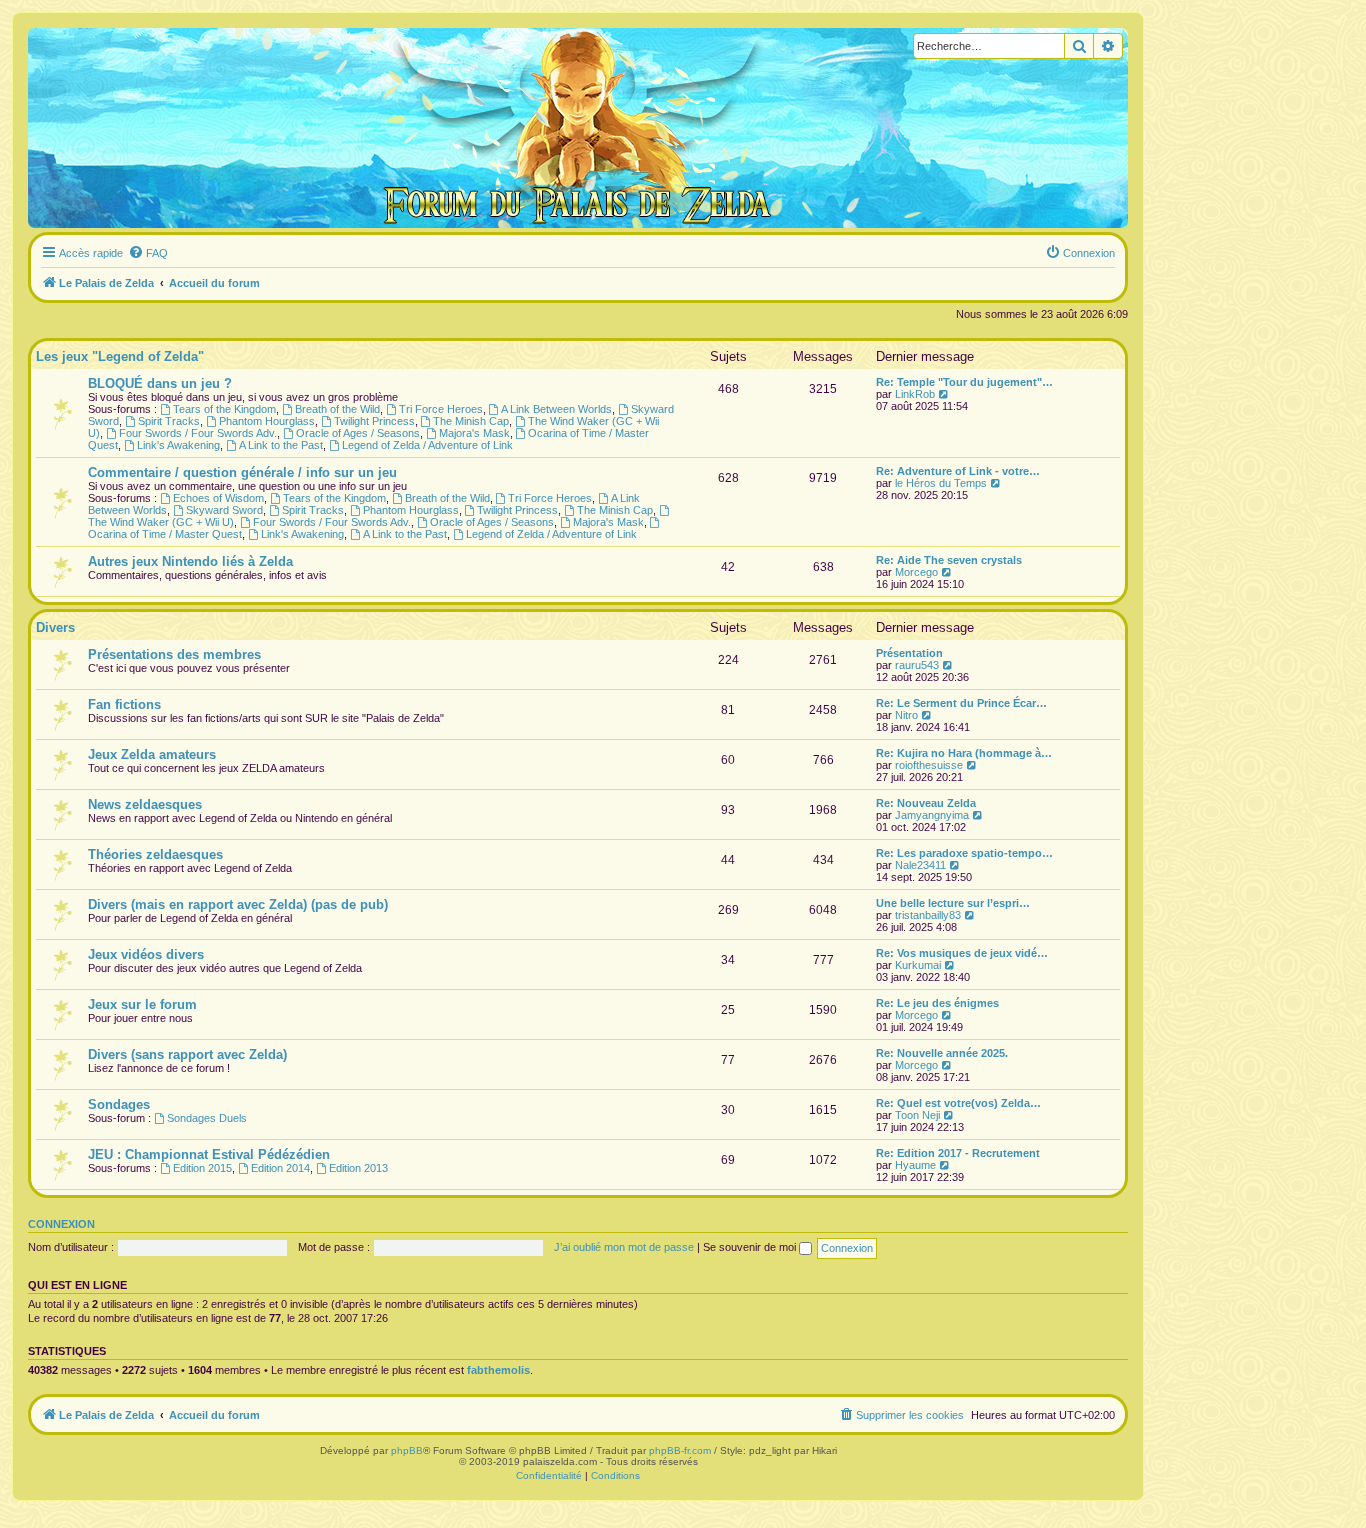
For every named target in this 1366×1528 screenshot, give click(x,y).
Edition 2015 (202, 1168)
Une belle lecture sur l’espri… (953, 903)
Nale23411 (920, 865)
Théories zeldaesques (155, 854)
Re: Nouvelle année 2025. (942, 1053)
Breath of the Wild (337, 409)
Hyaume (915, 1165)
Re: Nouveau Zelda (926, 803)
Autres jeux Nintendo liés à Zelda (190, 561)
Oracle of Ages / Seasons (358, 433)
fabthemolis (498, 1370)
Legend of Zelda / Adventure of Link (427, 445)
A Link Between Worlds (556, 409)
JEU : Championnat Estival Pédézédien (209, 1154)
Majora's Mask (474, 433)
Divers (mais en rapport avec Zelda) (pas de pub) (238, 904)
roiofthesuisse (929, 765)
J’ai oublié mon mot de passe (624, 1247)
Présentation (909, 653)
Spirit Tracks (169, 421)
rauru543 (917, 665)
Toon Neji (917, 1115)
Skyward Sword (224, 510)
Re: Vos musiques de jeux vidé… (962, 953)
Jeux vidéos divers (146, 954)
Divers (55, 627)
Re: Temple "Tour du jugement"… (964, 382)
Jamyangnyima (932, 815)
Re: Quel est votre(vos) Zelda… (958, 1103)
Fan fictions (124, 704)
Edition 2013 (358, 1168)
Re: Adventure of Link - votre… (958, 471)
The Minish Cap (471, 421)
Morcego (916, 572)
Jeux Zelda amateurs (152, 754)
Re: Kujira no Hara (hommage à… (964, 753)
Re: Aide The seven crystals (949, 560)
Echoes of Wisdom (218, 498)
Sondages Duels (207, 1118)
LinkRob (915, 394)
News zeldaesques (145, 804)
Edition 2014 (280, 1168)
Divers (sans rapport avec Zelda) (187, 1054)
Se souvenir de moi (751, 1247)
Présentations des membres (174, 654)
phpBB (407, 1450)
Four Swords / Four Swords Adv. (198, 433)
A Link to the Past (281, 445)
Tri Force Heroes (441, 409)
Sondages (119, 1104)
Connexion (61, 1224)
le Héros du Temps (941, 483)
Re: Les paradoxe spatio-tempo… (964, 853)
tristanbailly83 (928, 915)
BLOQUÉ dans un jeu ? (160, 383)
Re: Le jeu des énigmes (937, 1003)
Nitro (906, 715)
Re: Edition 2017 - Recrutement (958, 1153)
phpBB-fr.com (680, 1450)
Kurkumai (918, 965)
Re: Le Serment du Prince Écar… (961, 703)
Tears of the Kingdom (224, 409)
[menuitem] (148, 253)
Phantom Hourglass (267, 421)
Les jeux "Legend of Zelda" (120, 356)
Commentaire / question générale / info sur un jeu (242, 472)
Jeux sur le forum (142, 1004)
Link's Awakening (178, 445)
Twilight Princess (374, 421)
